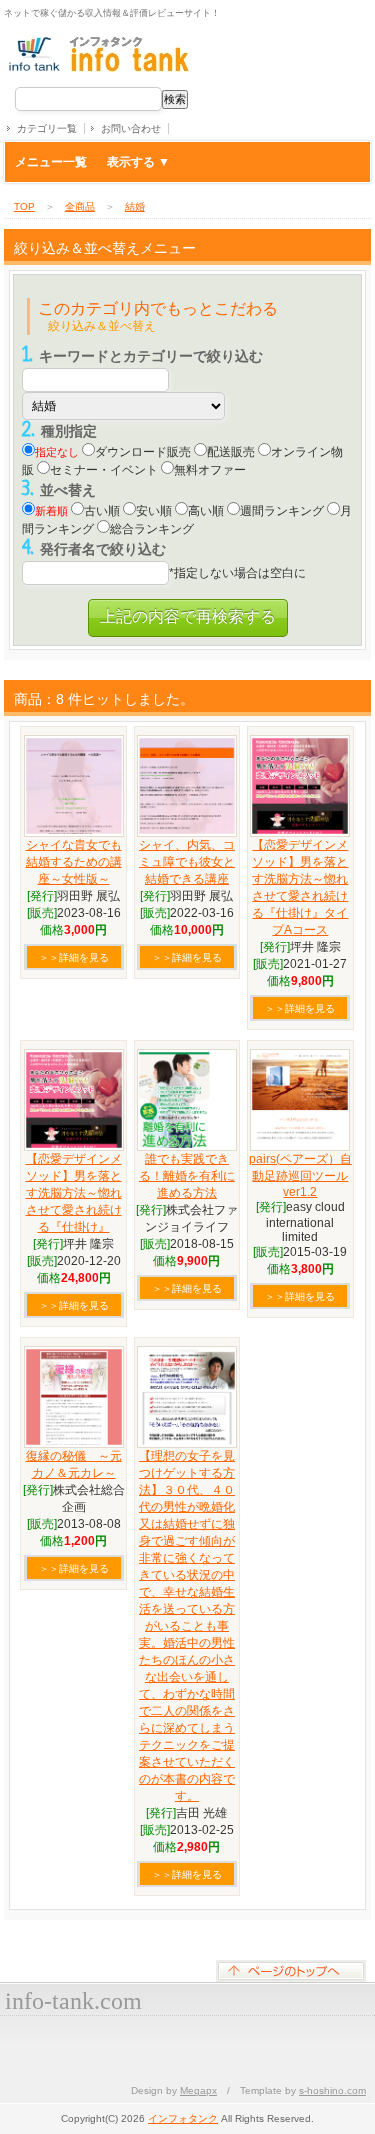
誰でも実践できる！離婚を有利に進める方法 (187, 1176)
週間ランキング (282, 511)
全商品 (80, 206)
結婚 (135, 206)
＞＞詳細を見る (74, 957)
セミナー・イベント (104, 470)
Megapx (198, 2090)
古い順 (102, 511)
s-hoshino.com (332, 2090)
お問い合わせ (131, 128)
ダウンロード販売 (143, 452)
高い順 (206, 511)
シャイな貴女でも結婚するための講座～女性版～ (74, 862)
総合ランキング (152, 529)
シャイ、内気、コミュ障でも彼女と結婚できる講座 (187, 862)
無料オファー (210, 470)
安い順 (154, 511)
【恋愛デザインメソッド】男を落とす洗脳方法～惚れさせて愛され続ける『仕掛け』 (74, 1193)
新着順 (51, 511)
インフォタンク (183, 2118)
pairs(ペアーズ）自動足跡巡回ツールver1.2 (300, 1175)
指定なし (57, 452)
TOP (24, 206)
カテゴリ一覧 (47, 128)
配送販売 (231, 452)
